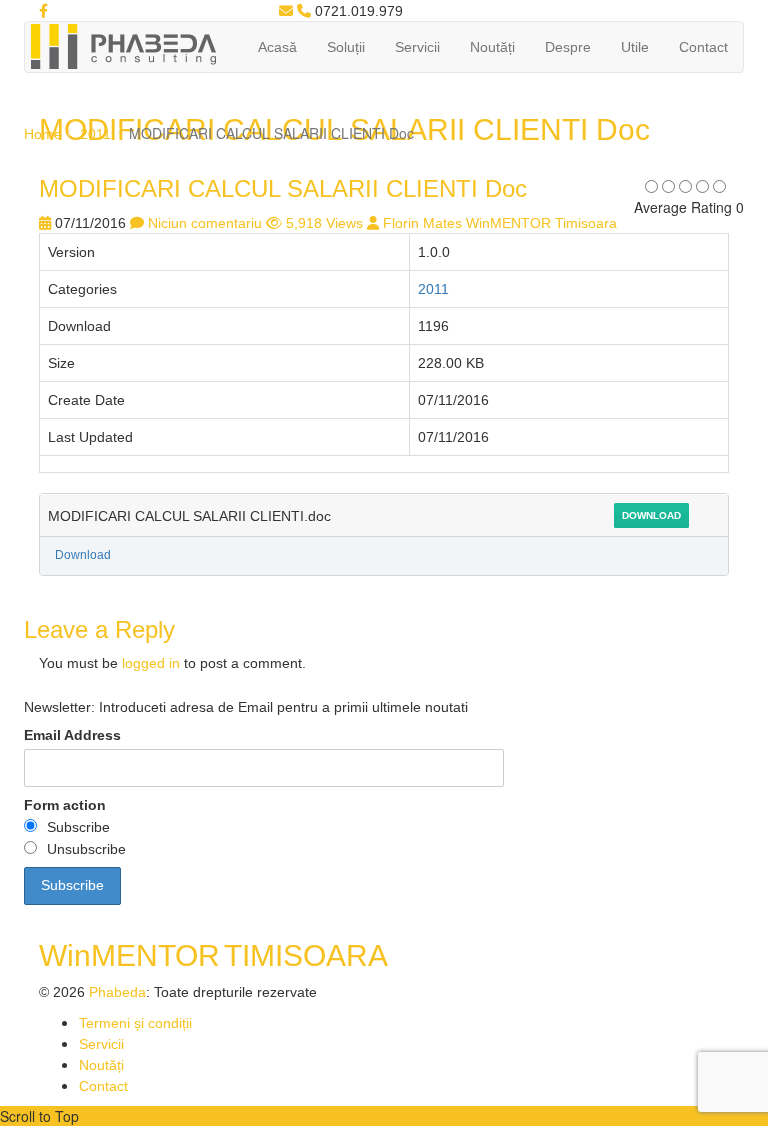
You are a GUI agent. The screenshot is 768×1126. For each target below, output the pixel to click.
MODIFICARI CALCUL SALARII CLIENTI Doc (283, 188)
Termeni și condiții (135, 1023)
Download (651, 515)
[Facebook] (43, 11)
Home (43, 134)
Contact (703, 47)
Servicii (417, 47)
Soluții (346, 47)
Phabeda (117, 992)
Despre (568, 47)
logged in (151, 663)
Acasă (277, 47)
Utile (635, 47)
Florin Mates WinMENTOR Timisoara (500, 223)
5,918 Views (324, 223)
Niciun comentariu (205, 223)
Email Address (72, 735)
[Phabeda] (123, 45)
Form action (65, 805)
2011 (95, 134)
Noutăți (492, 47)
